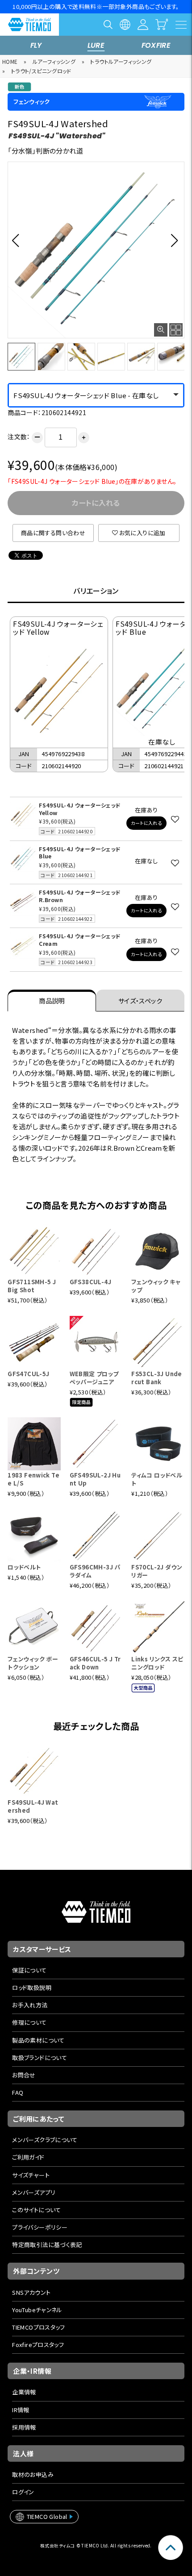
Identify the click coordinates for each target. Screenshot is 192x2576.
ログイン (23, 2492)
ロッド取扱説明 (32, 1987)
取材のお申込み (33, 2474)
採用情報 (24, 2427)
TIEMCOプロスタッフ (39, 2327)
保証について (29, 1970)
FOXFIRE (156, 45)
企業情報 (24, 2392)
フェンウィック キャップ (156, 1286)
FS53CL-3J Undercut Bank (157, 1378)
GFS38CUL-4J (90, 1282)
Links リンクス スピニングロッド (157, 1663)
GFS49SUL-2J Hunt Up (95, 1479)
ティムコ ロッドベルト (157, 1479)
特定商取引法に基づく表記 (47, 2245)
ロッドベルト (24, 1567)
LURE (96, 45)
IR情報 (21, 2410)
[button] (18, 240)
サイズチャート (31, 2175)
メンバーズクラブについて (45, 2140)
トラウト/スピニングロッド (41, 71)
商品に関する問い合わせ (53, 533)
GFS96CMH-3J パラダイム (95, 1571)
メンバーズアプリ (34, 2192)
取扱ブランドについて (40, 2058)
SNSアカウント (31, 2292)
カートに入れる (146, 823)
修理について (29, 2022)
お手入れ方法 (30, 2005)
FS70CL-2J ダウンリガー (157, 1571)
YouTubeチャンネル (37, 2310)
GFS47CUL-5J (28, 1374)
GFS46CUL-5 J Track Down (95, 1663)
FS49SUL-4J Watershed (33, 1806)
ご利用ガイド (28, 2157)
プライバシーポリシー (40, 2227)
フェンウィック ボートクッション (33, 1663)
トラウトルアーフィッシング (121, 61)
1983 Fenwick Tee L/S (33, 1479)
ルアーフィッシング (54, 61)
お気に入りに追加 (142, 533)
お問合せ (24, 2075)
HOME (10, 61)
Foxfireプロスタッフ (38, 2345)
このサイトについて (37, 2210)
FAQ (18, 2092)
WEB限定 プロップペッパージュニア (94, 1378)
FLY (36, 45)
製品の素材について (38, 2040)
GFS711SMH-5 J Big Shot (32, 1286)
